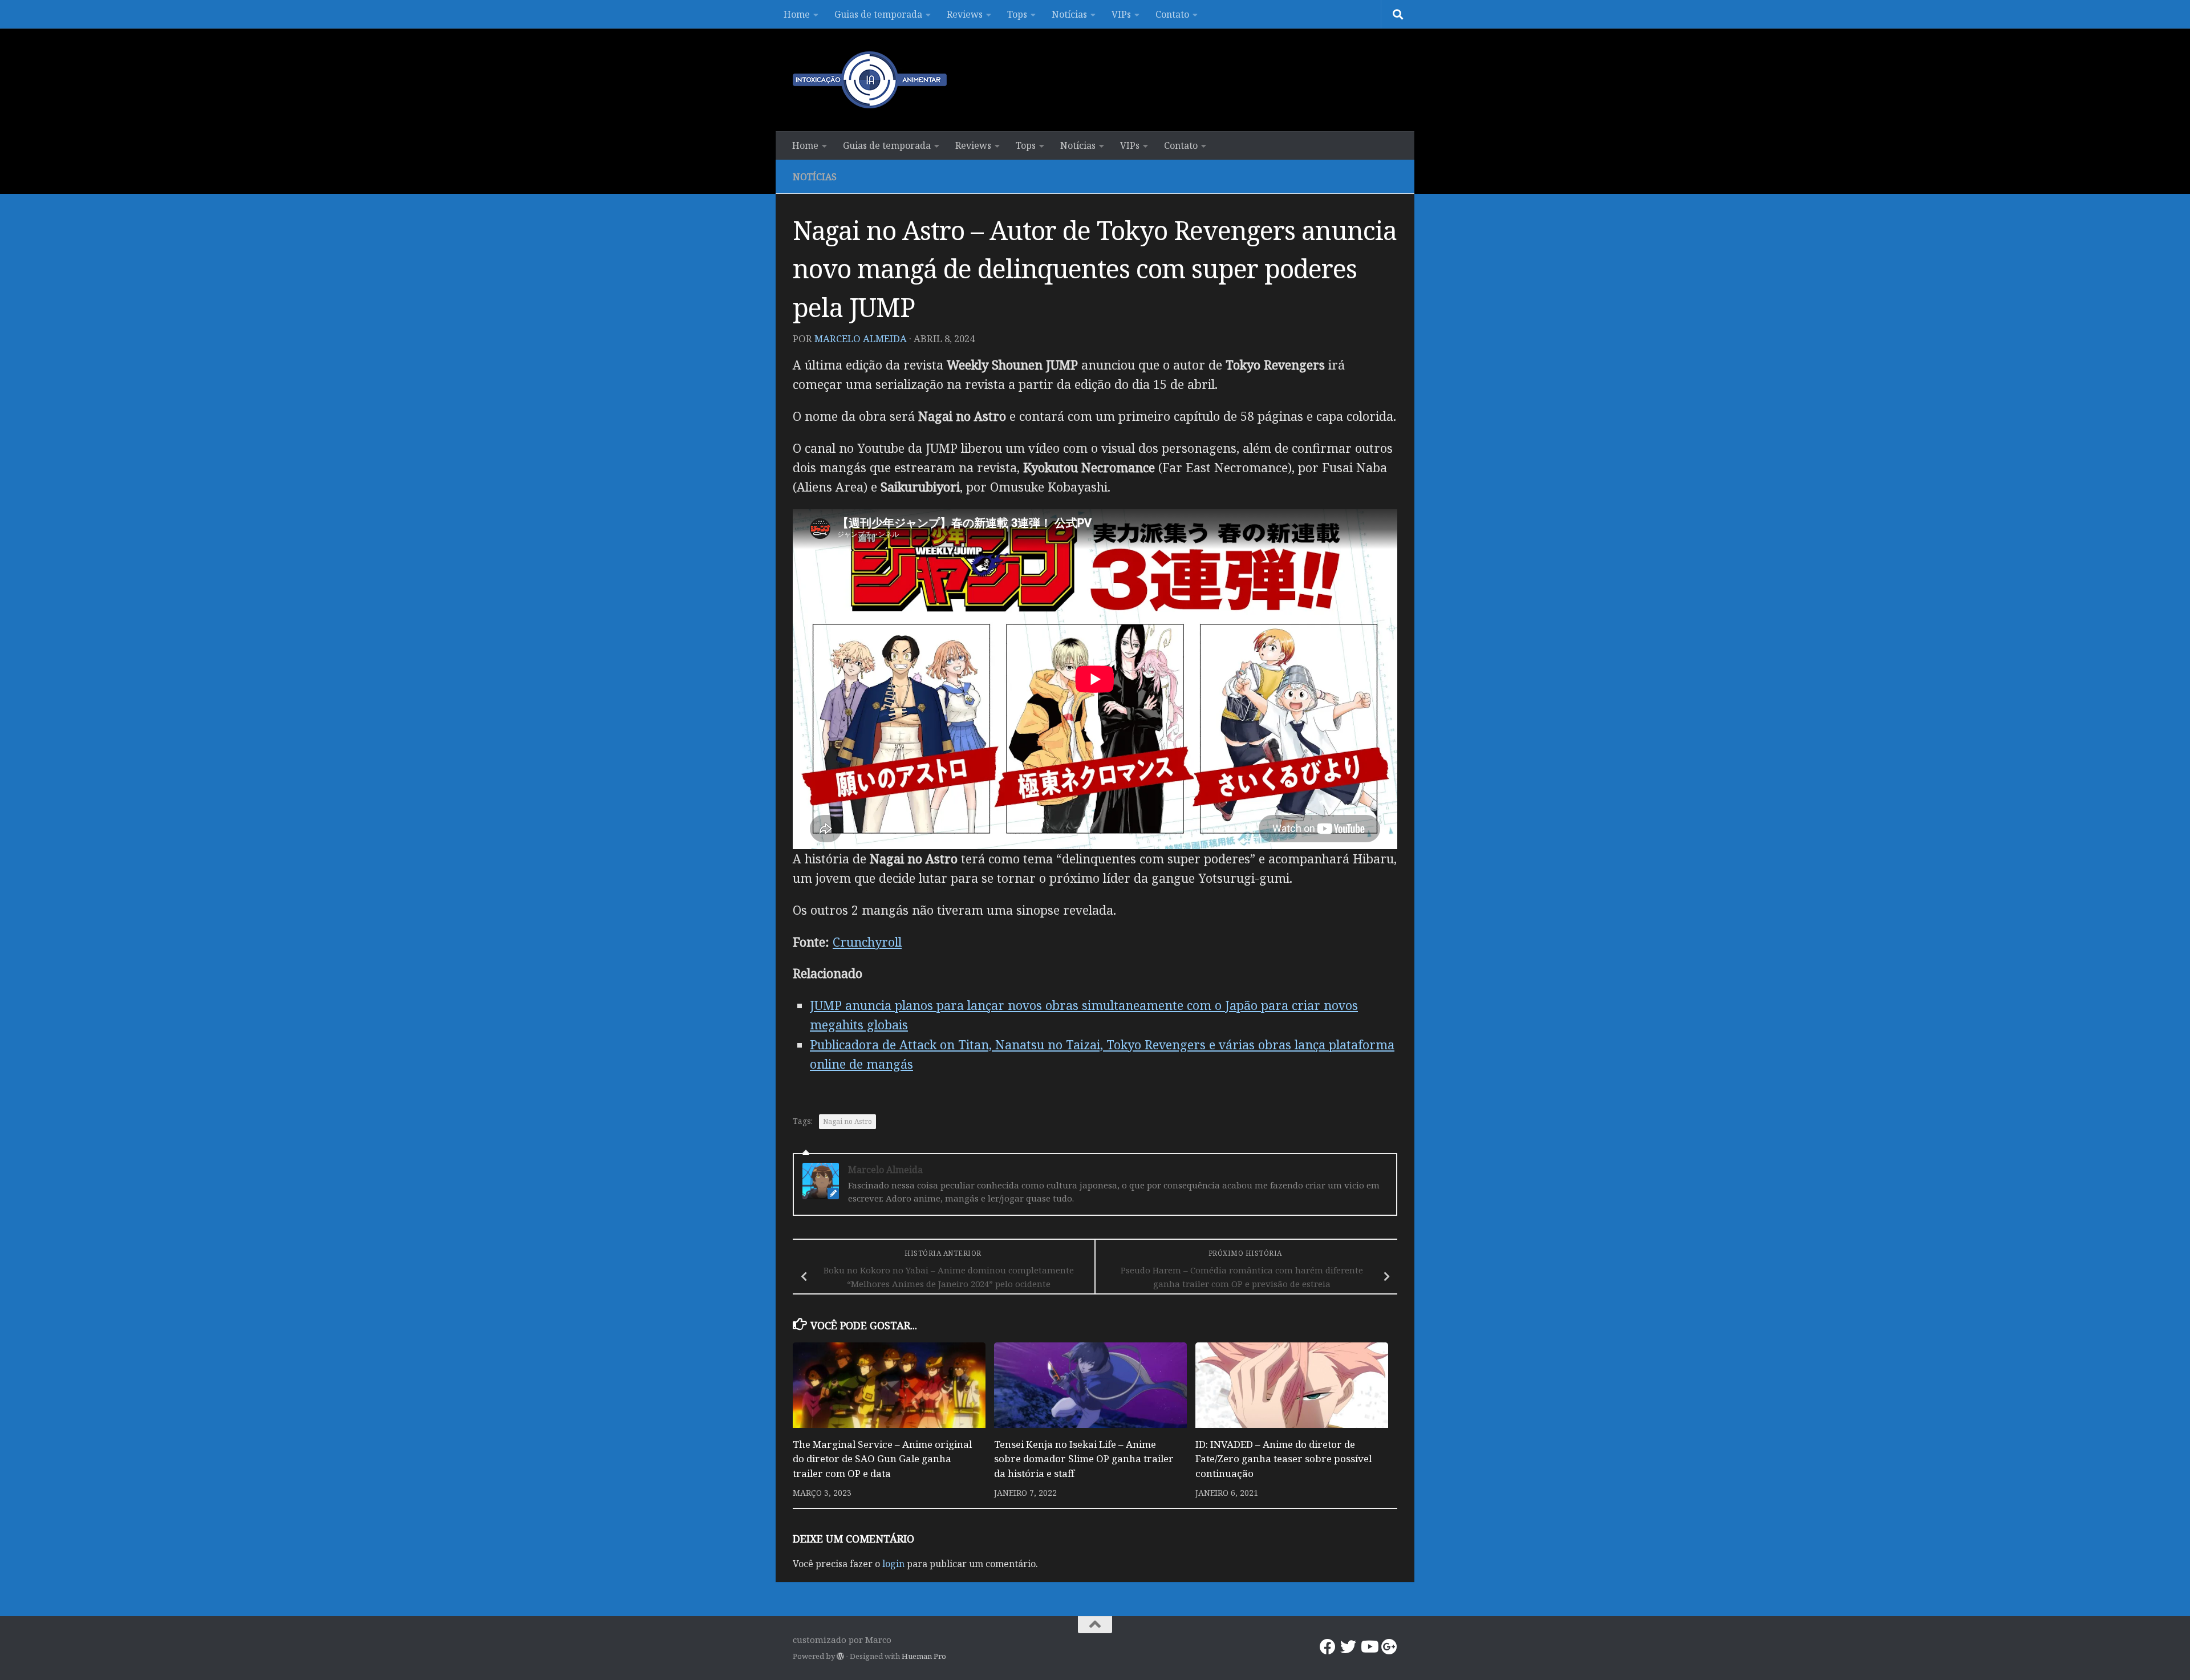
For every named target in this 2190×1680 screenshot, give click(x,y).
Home (797, 14)
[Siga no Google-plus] (1389, 1647)
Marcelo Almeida (861, 338)
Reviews (965, 14)
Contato (1172, 14)
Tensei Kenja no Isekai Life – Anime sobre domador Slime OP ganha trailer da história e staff (1084, 1459)
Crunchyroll (867, 942)
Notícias (1069, 14)
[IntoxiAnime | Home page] (870, 80)
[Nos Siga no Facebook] (1328, 1647)
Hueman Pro (924, 1656)
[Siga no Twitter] (1348, 1647)
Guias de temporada (878, 14)
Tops (1017, 14)
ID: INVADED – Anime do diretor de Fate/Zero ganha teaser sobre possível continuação (1283, 1459)
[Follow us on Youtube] (1369, 1647)
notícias (815, 177)
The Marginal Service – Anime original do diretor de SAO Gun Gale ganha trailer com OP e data (882, 1459)
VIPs (1121, 14)
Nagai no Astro (847, 1121)
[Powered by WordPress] (840, 1656)
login (893, 1564)
